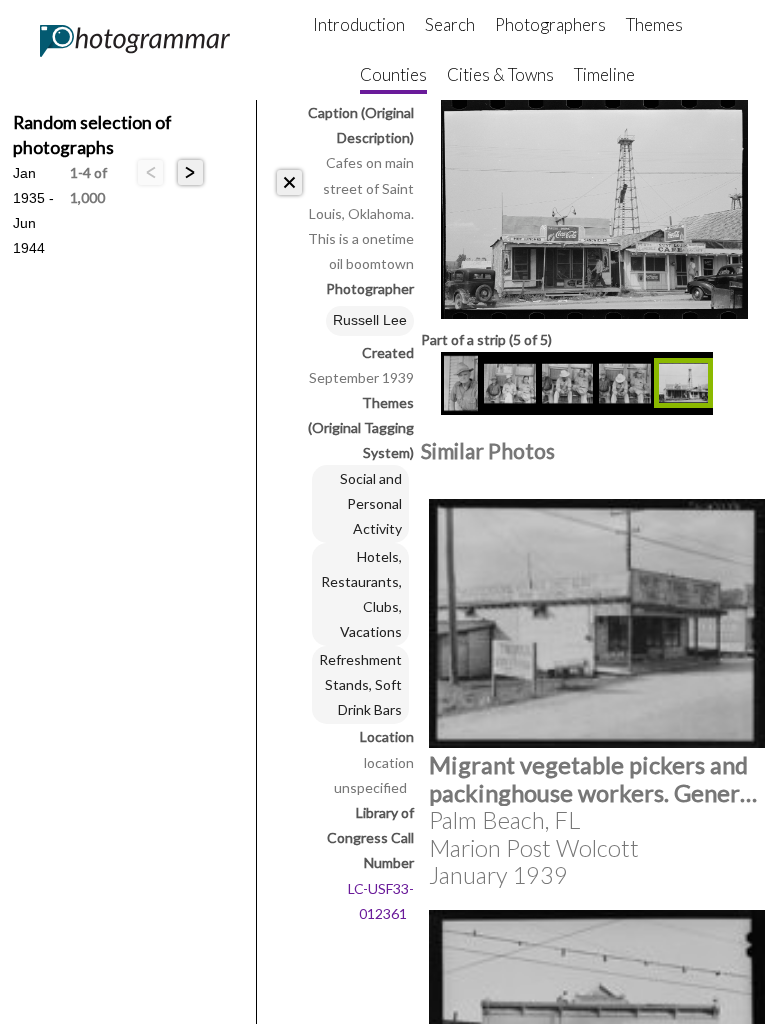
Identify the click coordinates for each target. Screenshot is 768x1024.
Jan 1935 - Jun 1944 (33, 175)
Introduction (359, 24)
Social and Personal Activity (371, 503)
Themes (654, 24)
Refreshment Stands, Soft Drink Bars (360, 684)
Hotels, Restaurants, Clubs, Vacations (361, 594)
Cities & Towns (500, 74)
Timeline (604, 74)
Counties (393, 74)
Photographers (550, 24)
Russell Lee (370, 320)
